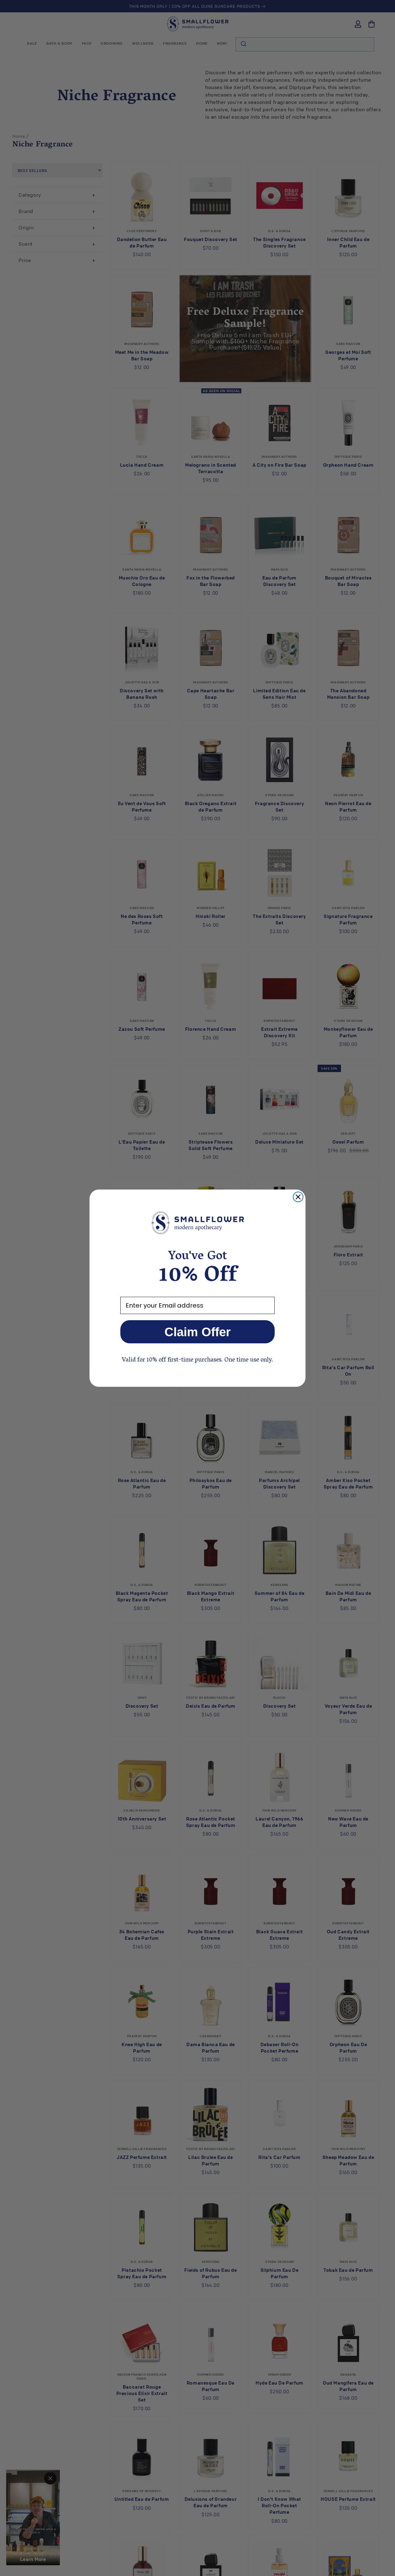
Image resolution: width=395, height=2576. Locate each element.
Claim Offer (198, 1332)
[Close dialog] (298, 1197)
